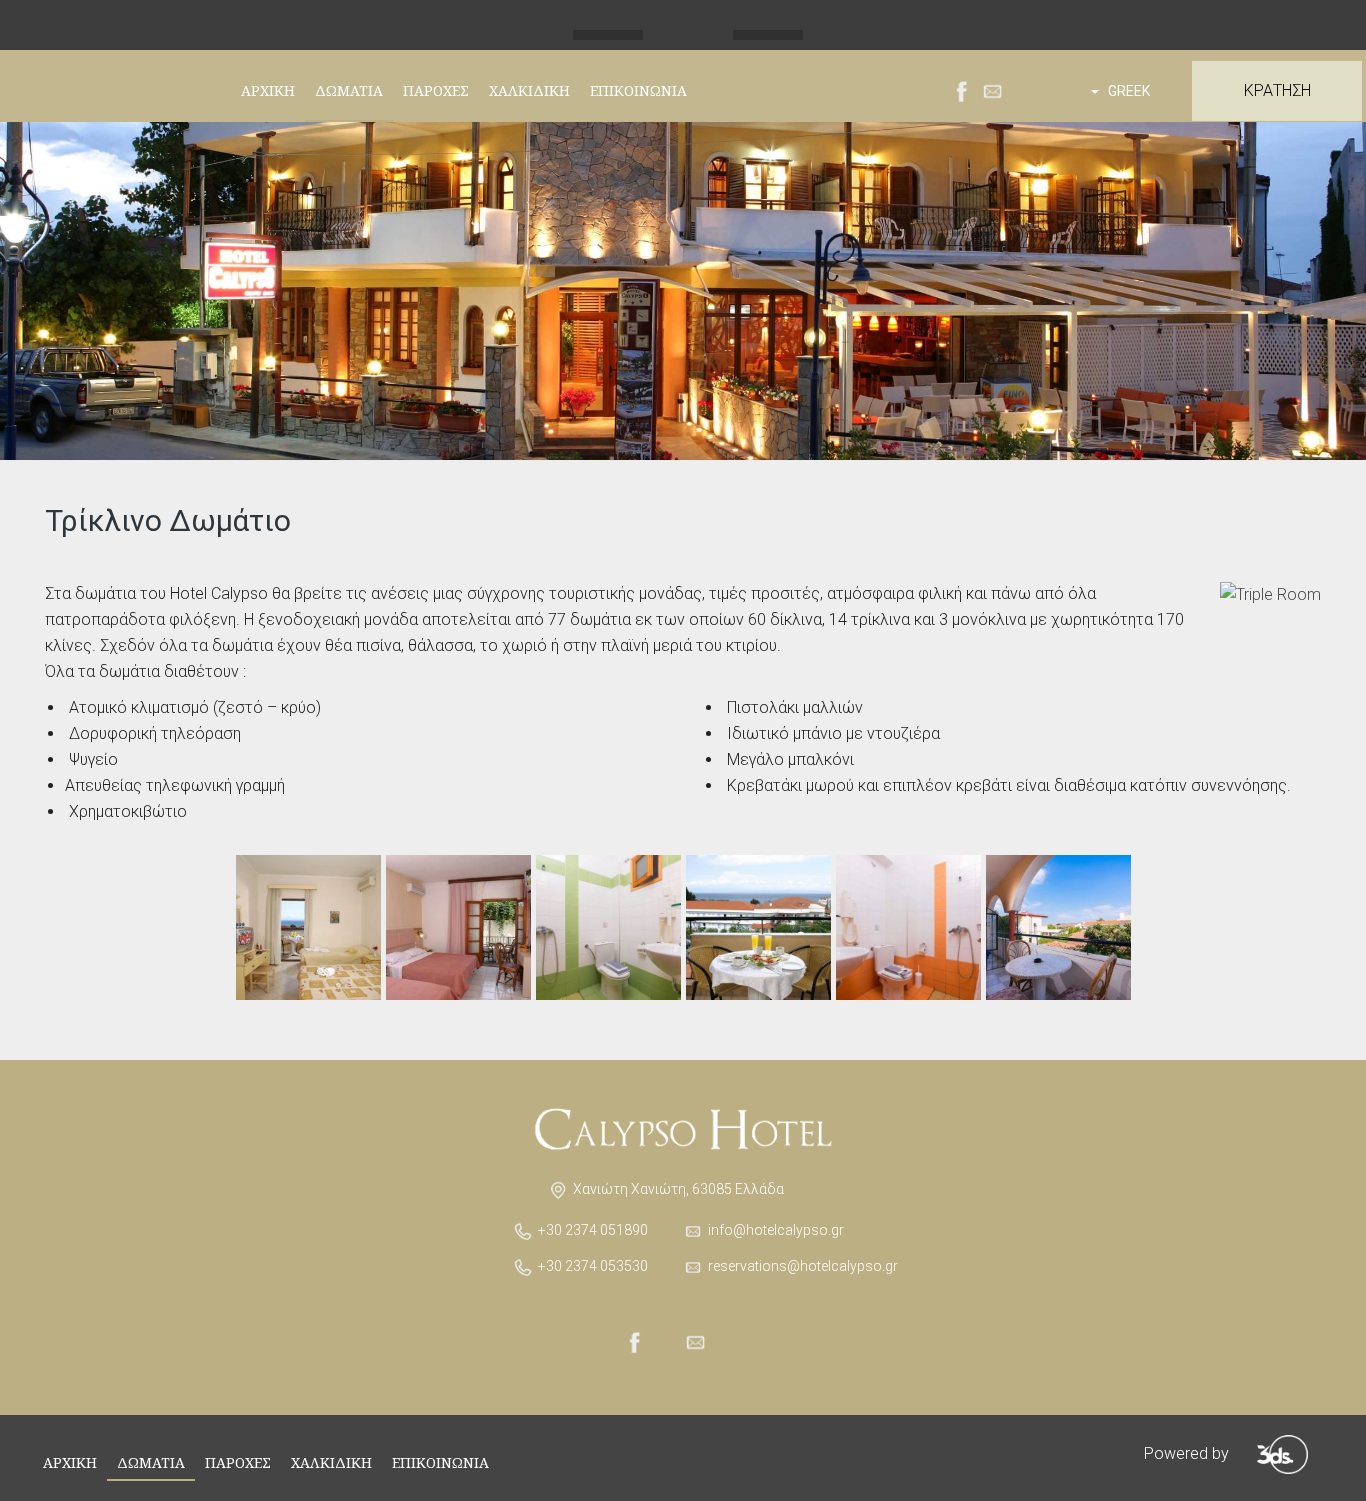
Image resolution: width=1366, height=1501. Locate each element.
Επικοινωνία (638, 90)
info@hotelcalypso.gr (776, 1230)
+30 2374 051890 (593, 1230)
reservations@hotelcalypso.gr (803, 1266)
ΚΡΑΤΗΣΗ (1277, 90)
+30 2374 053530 (593, 1266)
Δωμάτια (349, 90)
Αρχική (268, 90)
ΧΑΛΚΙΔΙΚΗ (529, 90)
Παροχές (436, 90)
